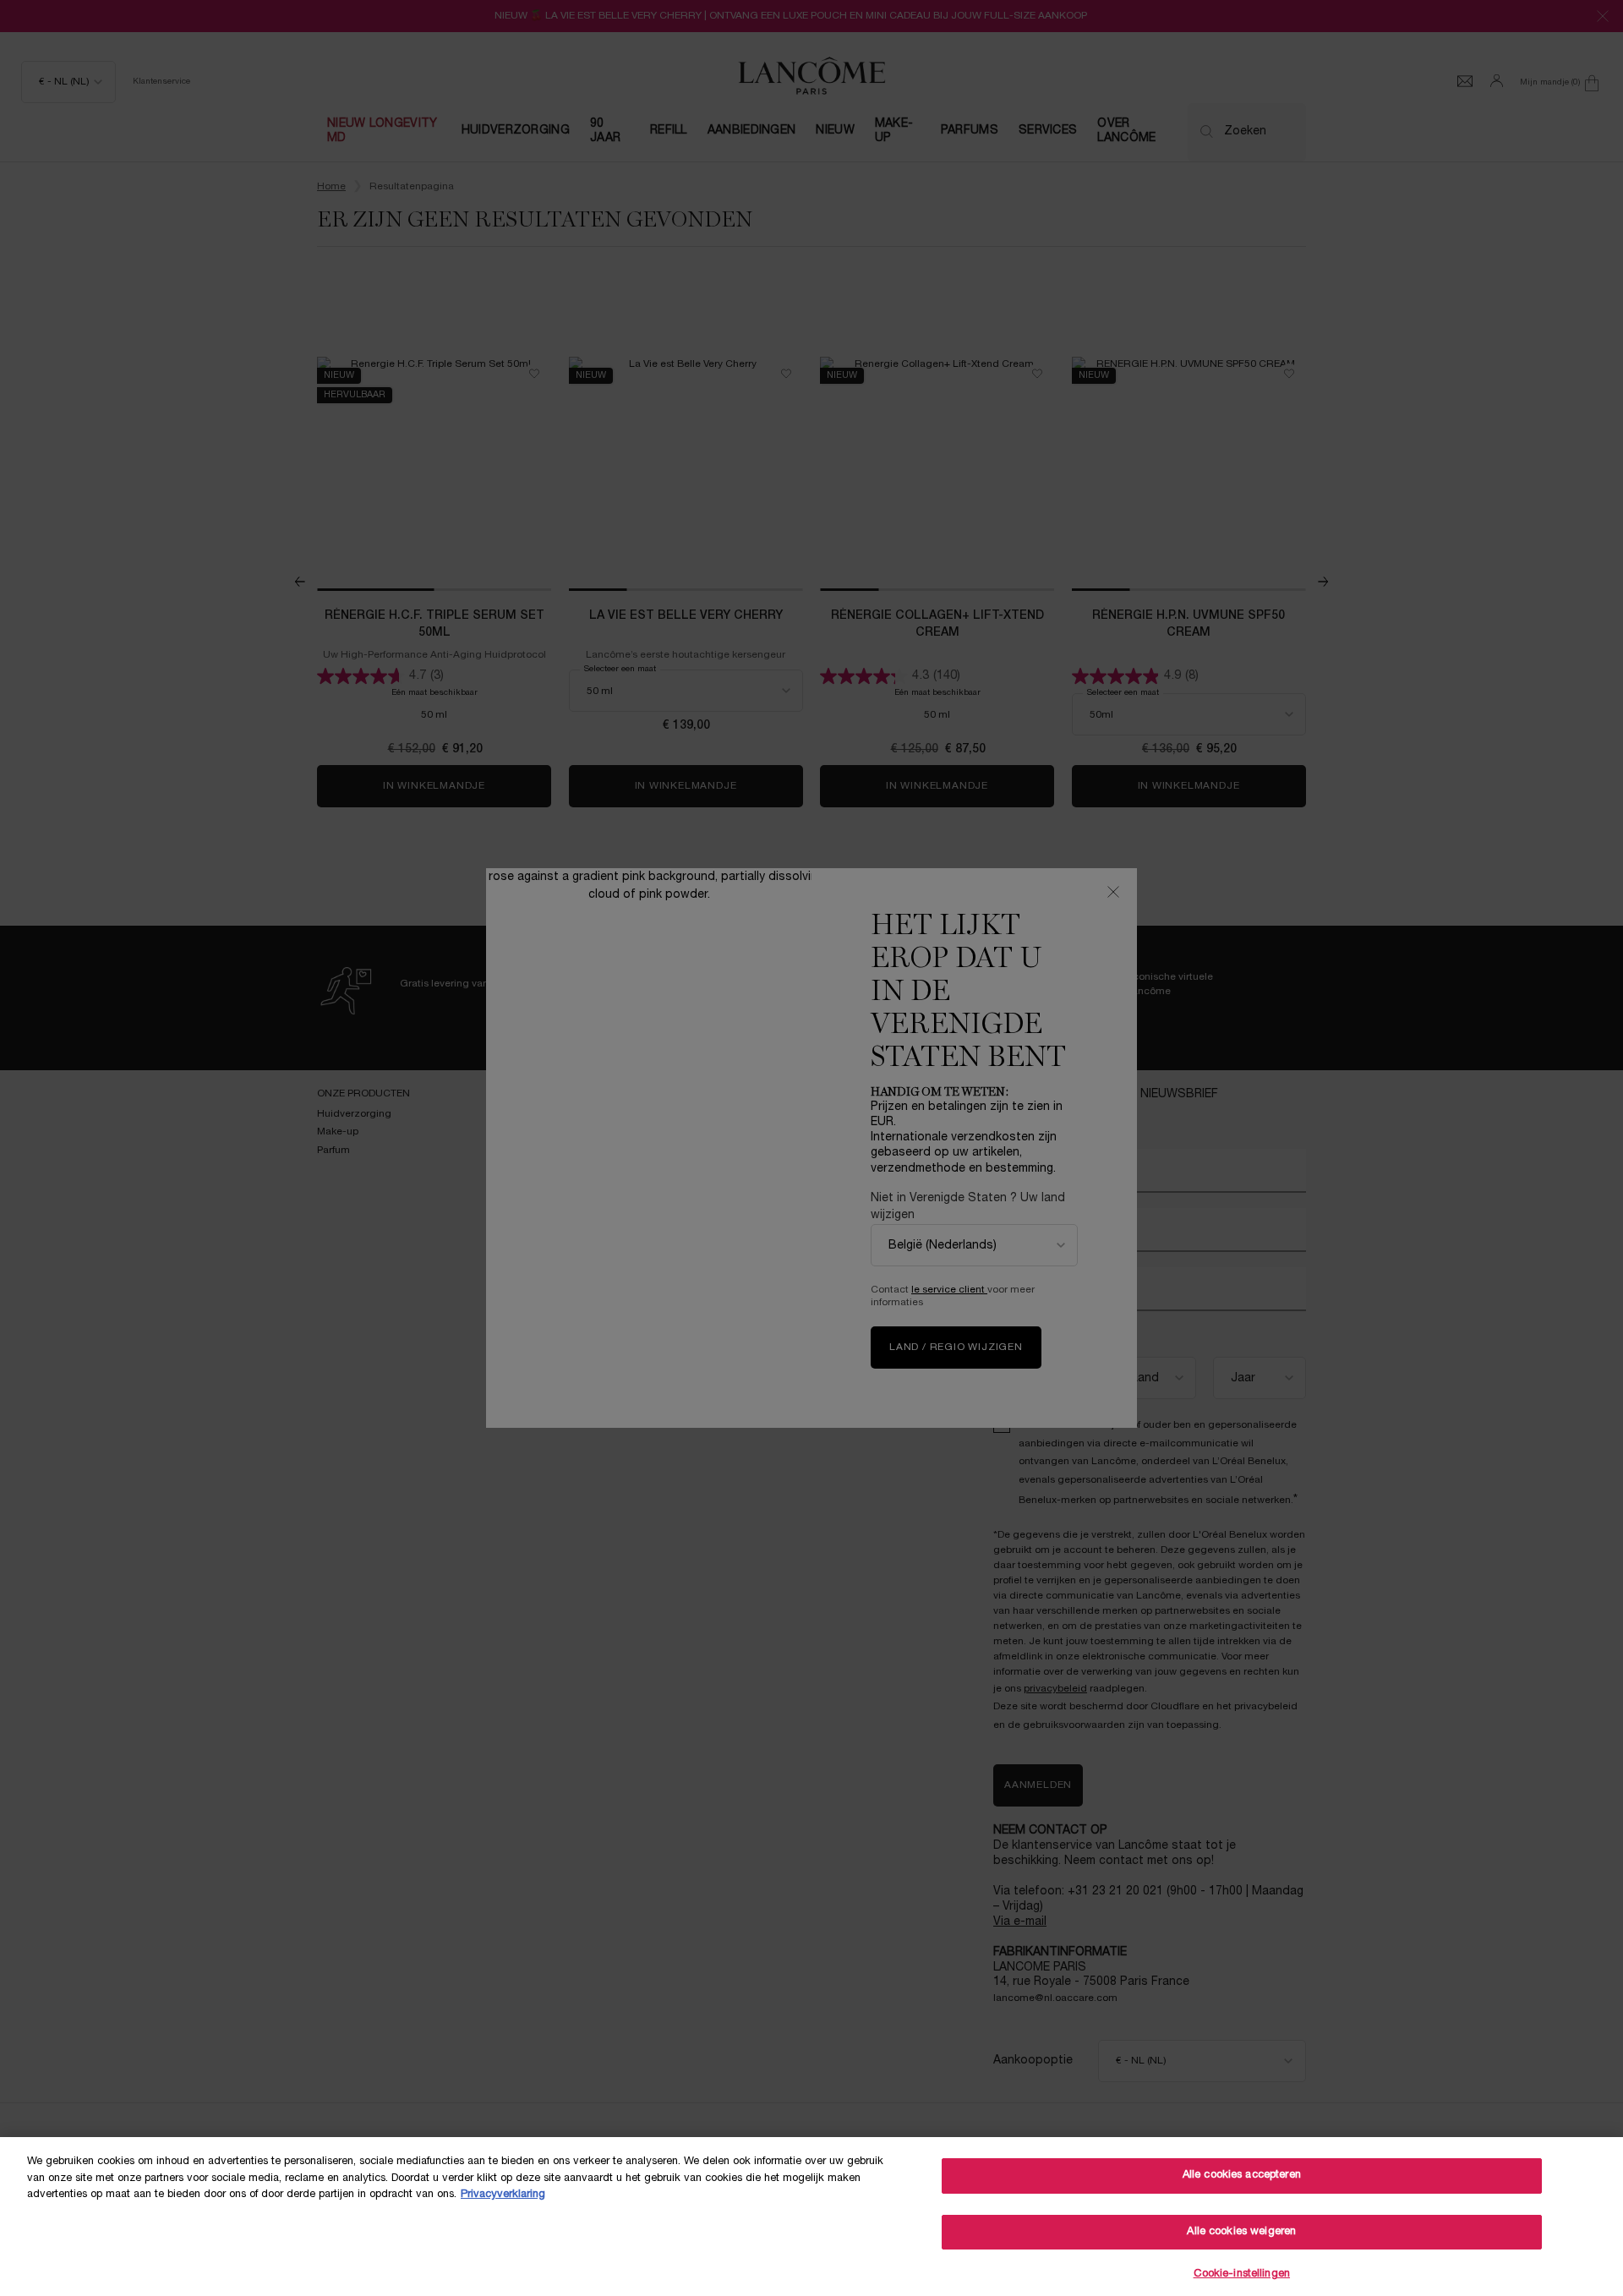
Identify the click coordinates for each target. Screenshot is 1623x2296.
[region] (811, 2217)
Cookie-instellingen (1242, 2274)
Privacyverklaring (503, 2195)
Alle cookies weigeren (1241, 2232)
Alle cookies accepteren (1242, 2175)
